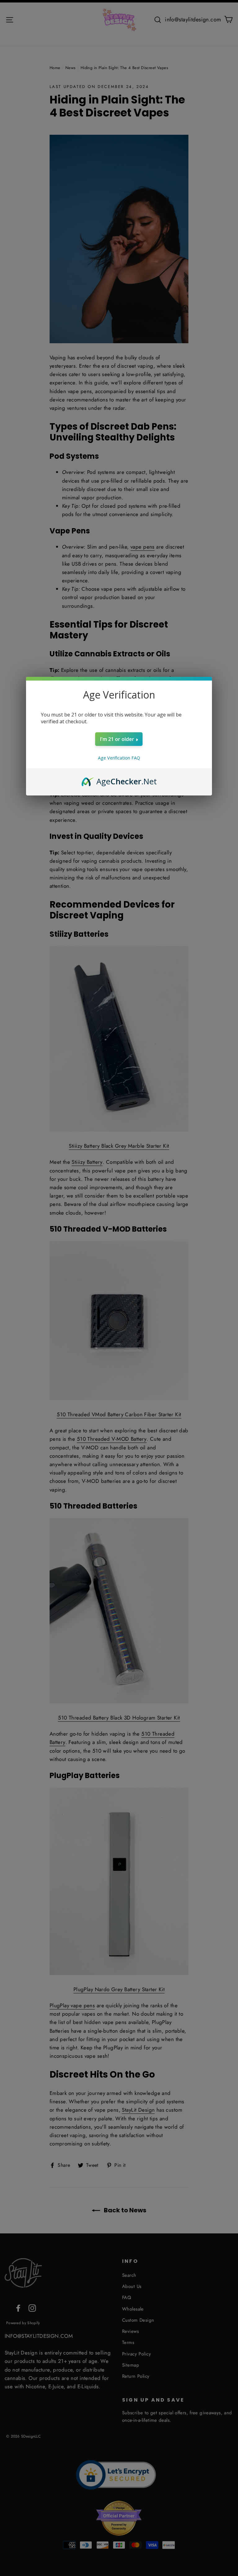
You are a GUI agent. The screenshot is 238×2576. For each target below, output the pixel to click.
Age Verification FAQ (119, 758)
